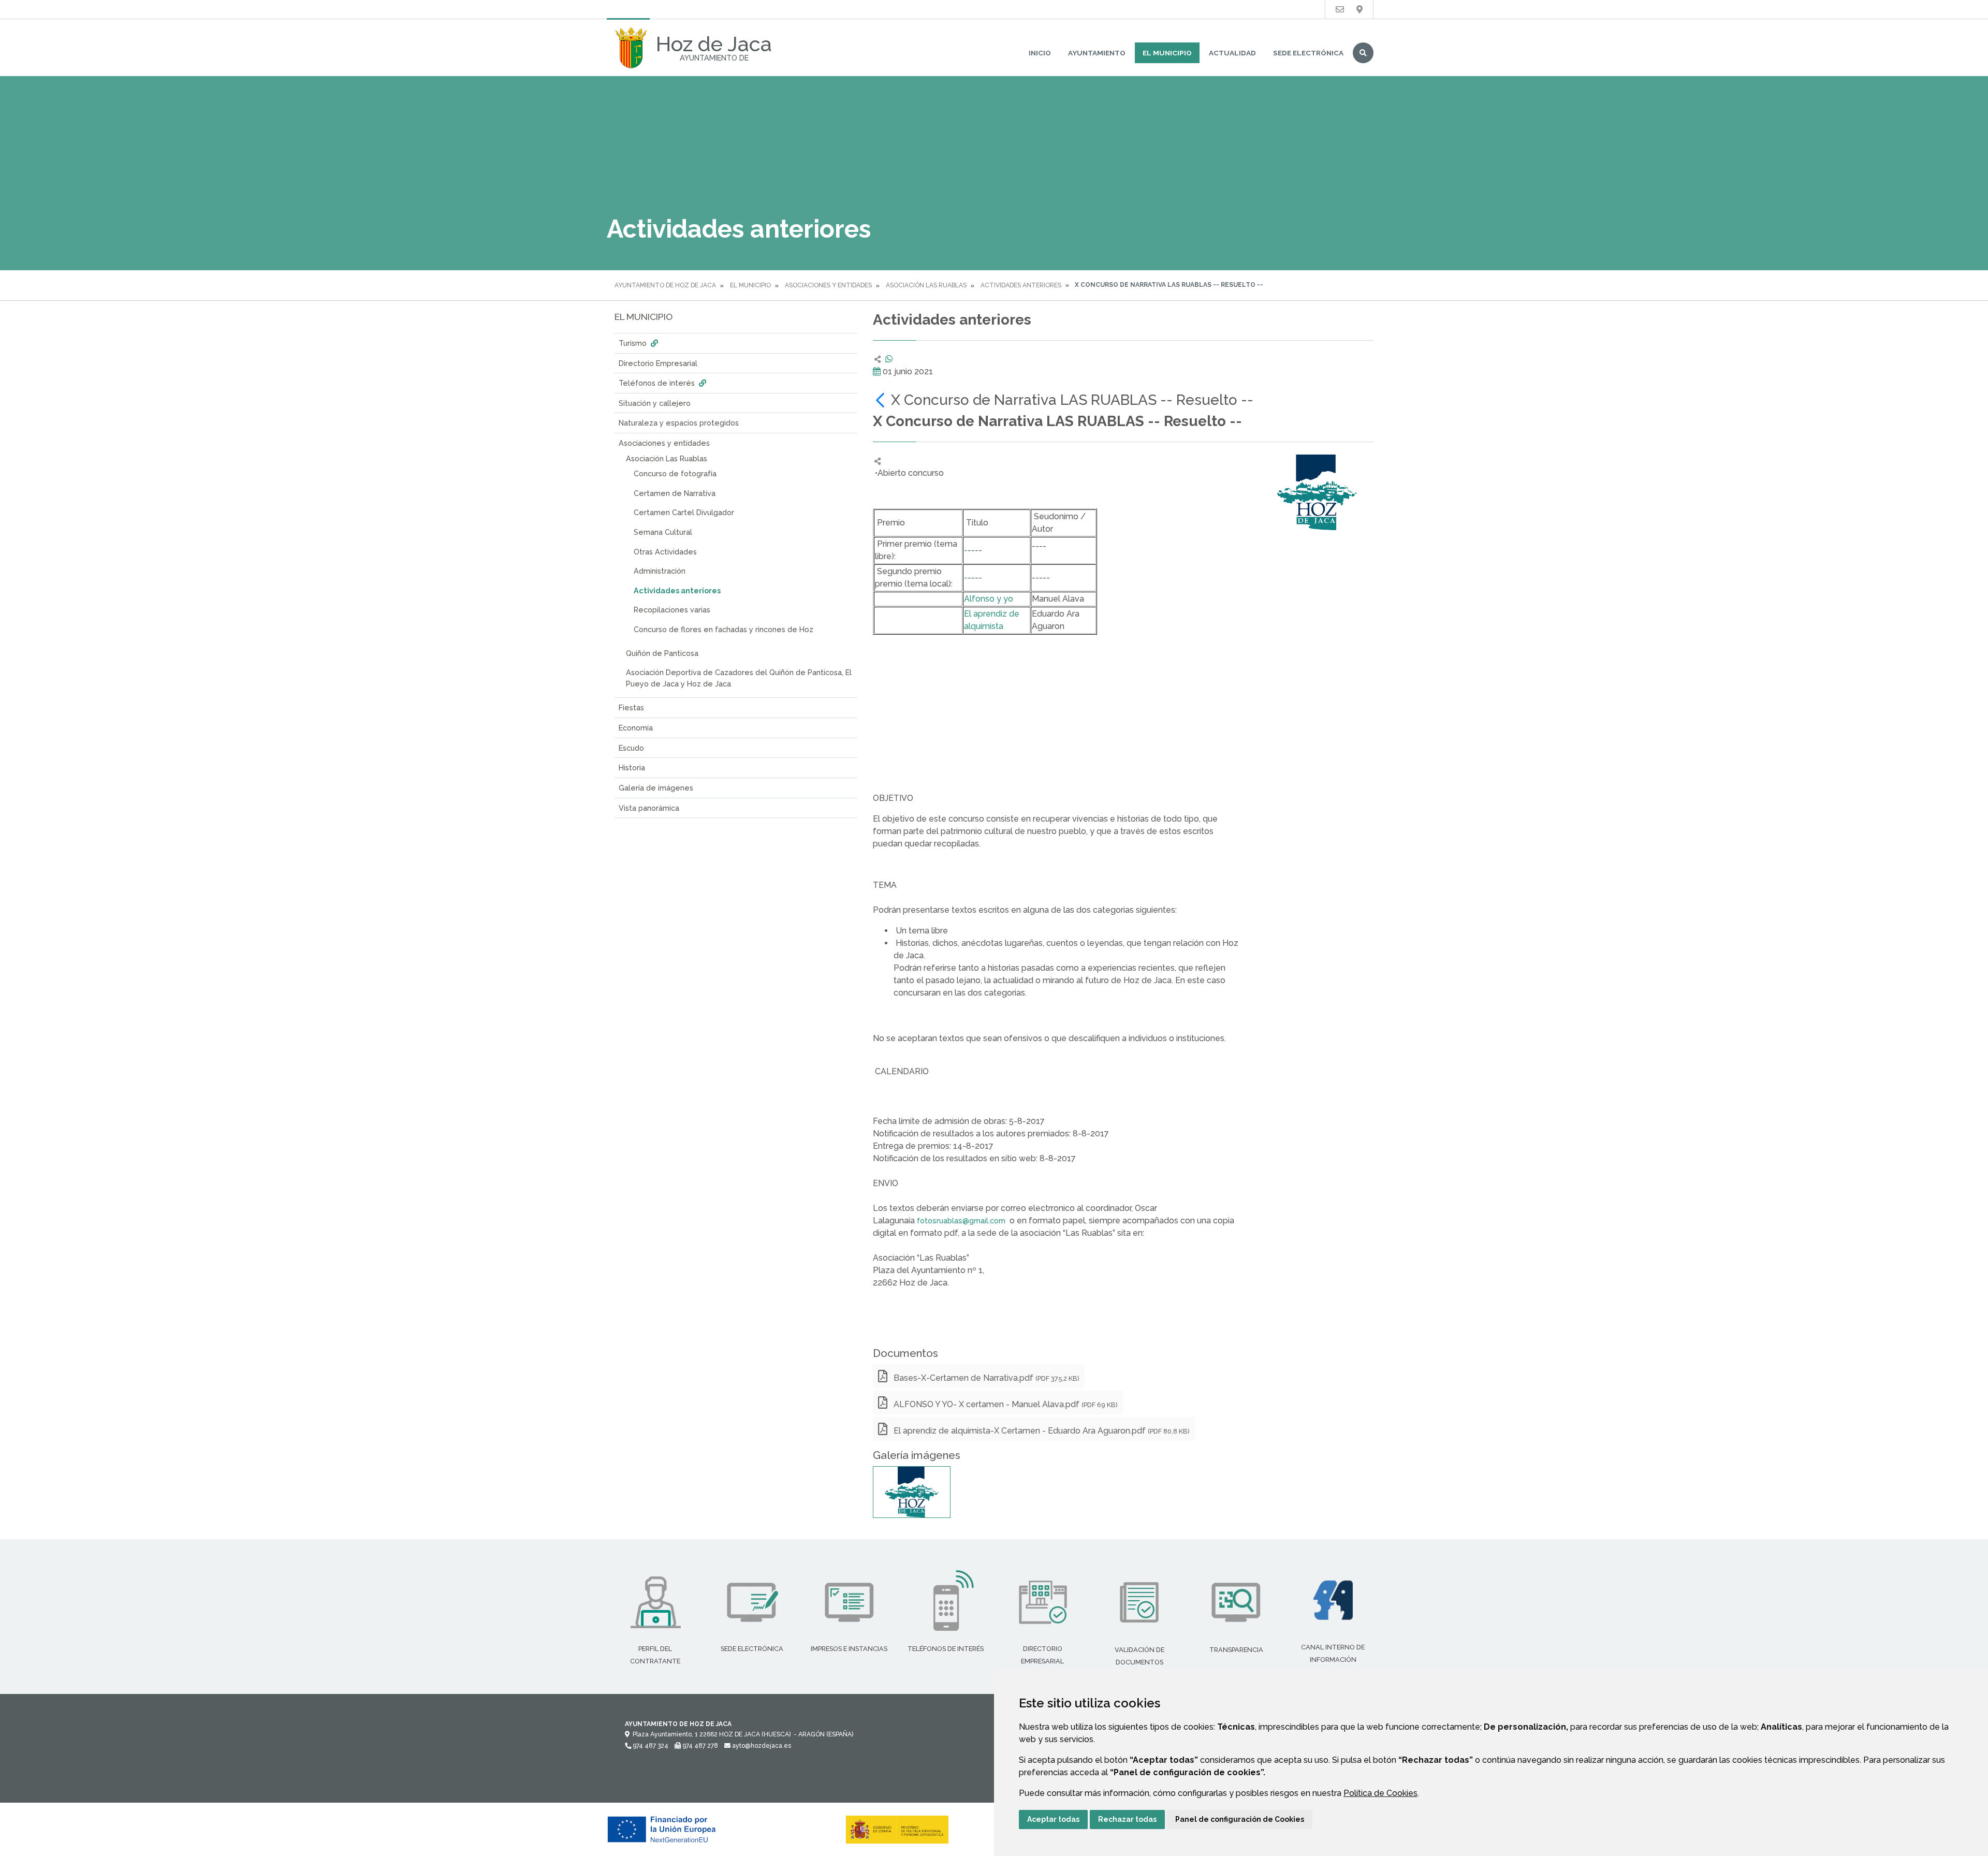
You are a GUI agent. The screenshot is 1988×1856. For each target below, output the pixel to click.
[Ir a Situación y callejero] (1360, 10)
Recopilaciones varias (672, 610)
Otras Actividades (665, 552)
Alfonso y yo (989, 599)
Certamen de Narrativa (675, 493)
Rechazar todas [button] (1127, 1819)
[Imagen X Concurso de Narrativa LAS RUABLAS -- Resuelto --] (1317, 492)
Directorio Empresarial (658, 363)
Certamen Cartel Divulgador (684, 512)
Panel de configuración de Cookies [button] (1240, 1819)
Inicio (1040, 53)
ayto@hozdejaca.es (761, 1746)
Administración (660, 571)
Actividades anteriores (1021, 285)
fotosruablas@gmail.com (961, 1221)
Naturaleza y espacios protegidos (679, 423)
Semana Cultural (663, 532)
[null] (882, 400)
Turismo (634, 343)
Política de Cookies (1380, 1793)
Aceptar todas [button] (1053, 1819)
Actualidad (1232, 53)
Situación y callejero (655, 403)
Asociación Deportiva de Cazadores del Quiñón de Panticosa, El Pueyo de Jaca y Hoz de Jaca (739, 678)
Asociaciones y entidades (828, 285)
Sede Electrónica (1308, 53)
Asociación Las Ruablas (926, 285)
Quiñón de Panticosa (662, 653)
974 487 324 (650, 1746)
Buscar (1363, 53)
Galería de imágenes (656, 788)
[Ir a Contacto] (1340, 10)
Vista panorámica (649, 808)
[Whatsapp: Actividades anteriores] (889, 359)
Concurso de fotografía (675, 473)
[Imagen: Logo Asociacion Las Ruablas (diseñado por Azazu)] (912, 1492)
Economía (636, 728)
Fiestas (631, 707)
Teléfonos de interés (658, 383)
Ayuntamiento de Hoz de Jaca (665, 285)
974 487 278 (699, 1746)
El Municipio (1167, 53)
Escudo (631, 748)
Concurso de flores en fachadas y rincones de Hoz (723, 629)
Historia (632, 768)
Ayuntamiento (1097, 53)
